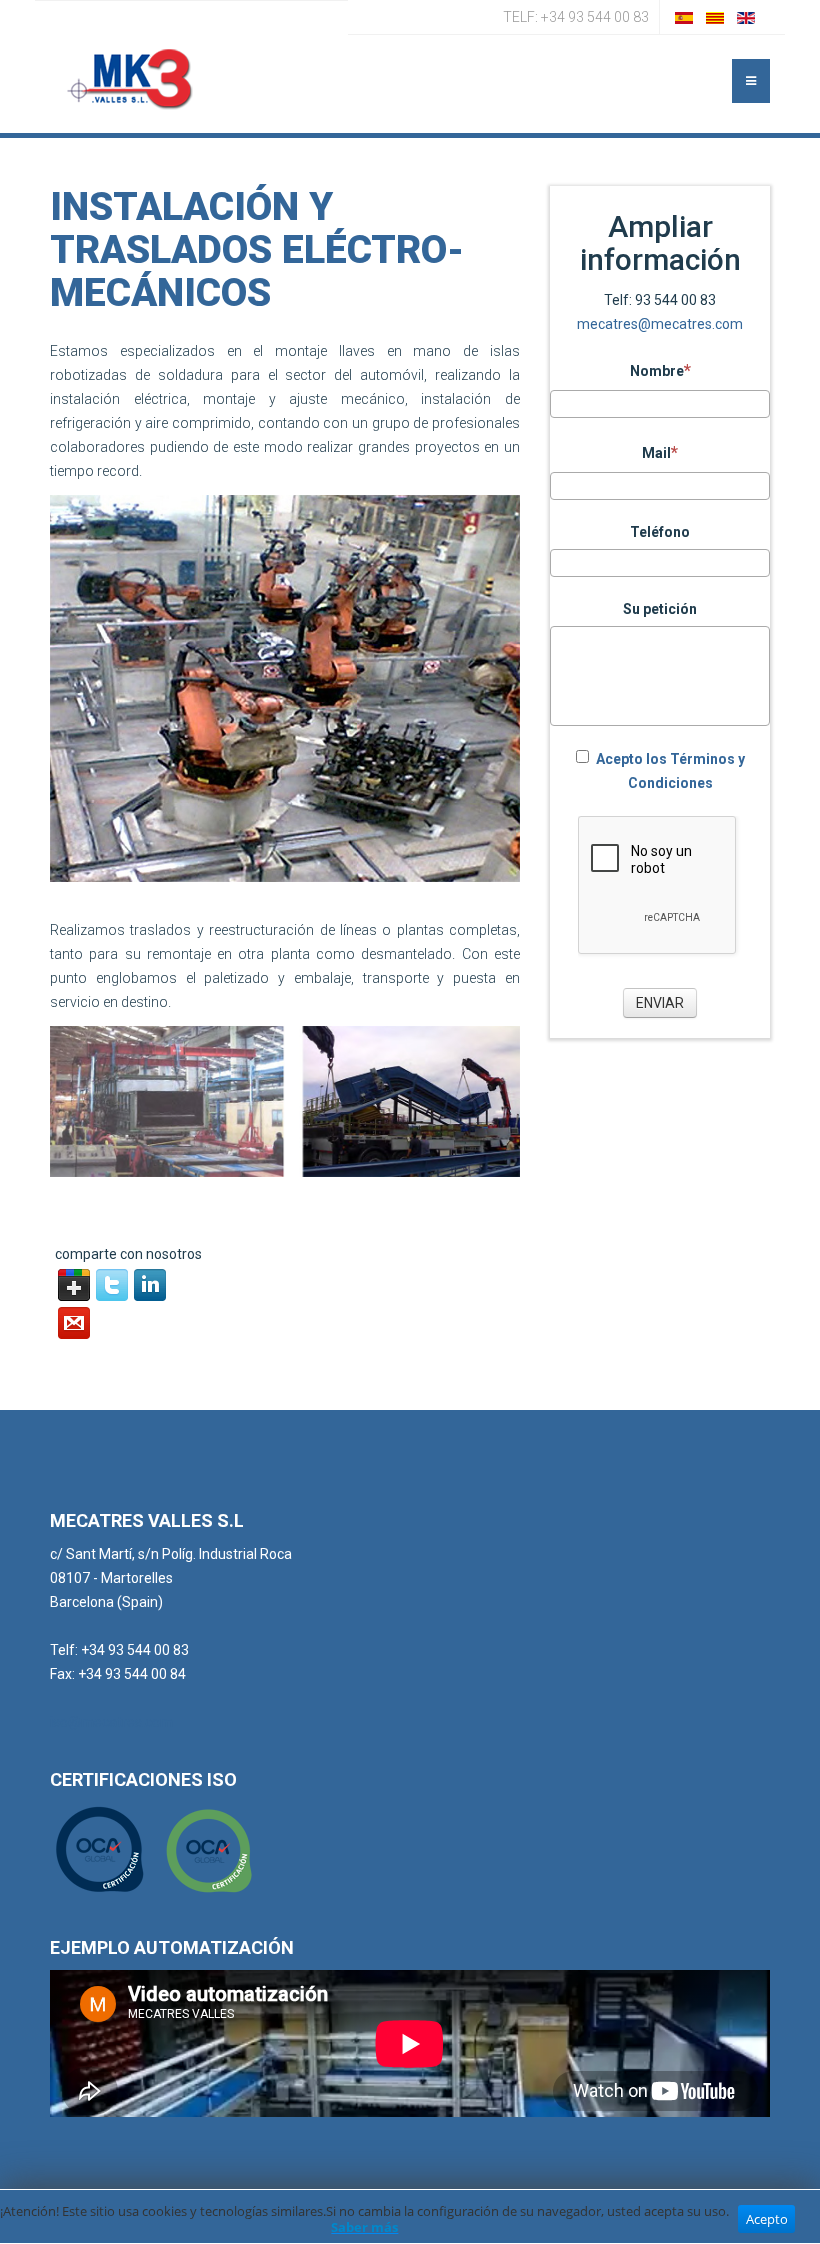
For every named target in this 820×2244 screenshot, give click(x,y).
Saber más (364, 2227)
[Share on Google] (74, 1285)
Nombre (657, 371)
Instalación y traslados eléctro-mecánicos (257, 250)
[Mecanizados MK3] (130, 79)
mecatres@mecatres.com (660, 324)
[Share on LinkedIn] (150, 1285)
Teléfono (660, 532)
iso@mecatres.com (111, 1722)
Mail (656, 453)
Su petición (660, 609)
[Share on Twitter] (112, 1285)
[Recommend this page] (74, 1323)
